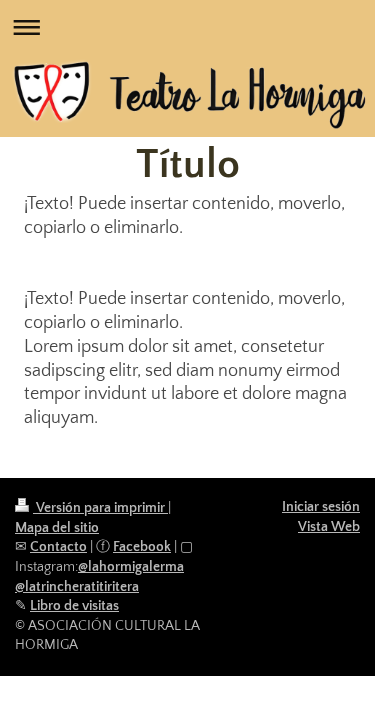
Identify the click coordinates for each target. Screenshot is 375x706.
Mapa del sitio (57, 528)
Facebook (142, 547)
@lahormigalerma (131, 567)
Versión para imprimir (100, 508)
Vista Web (329, 527)
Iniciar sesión (321, 507)
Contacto (58, 547)
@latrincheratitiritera (77, 587)
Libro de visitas (74, 606)
